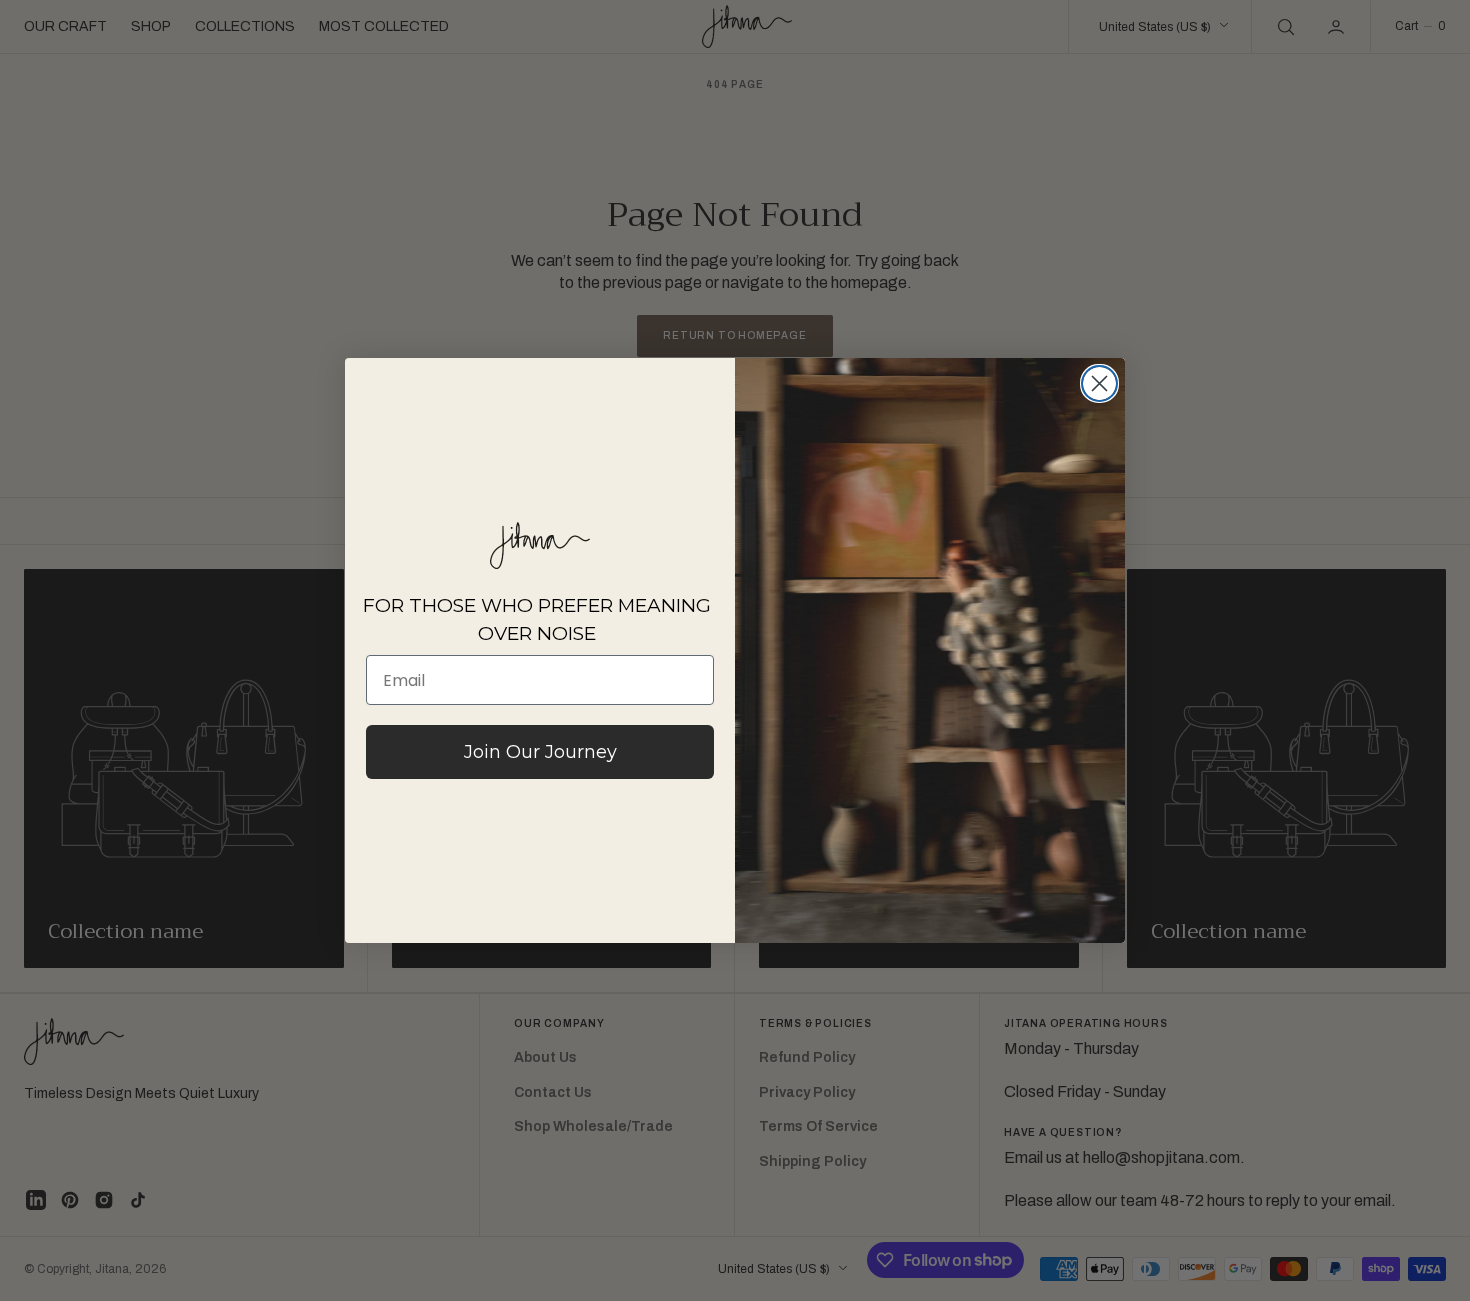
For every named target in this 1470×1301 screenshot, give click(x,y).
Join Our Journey (540, 752)
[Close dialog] (1099, 383)
